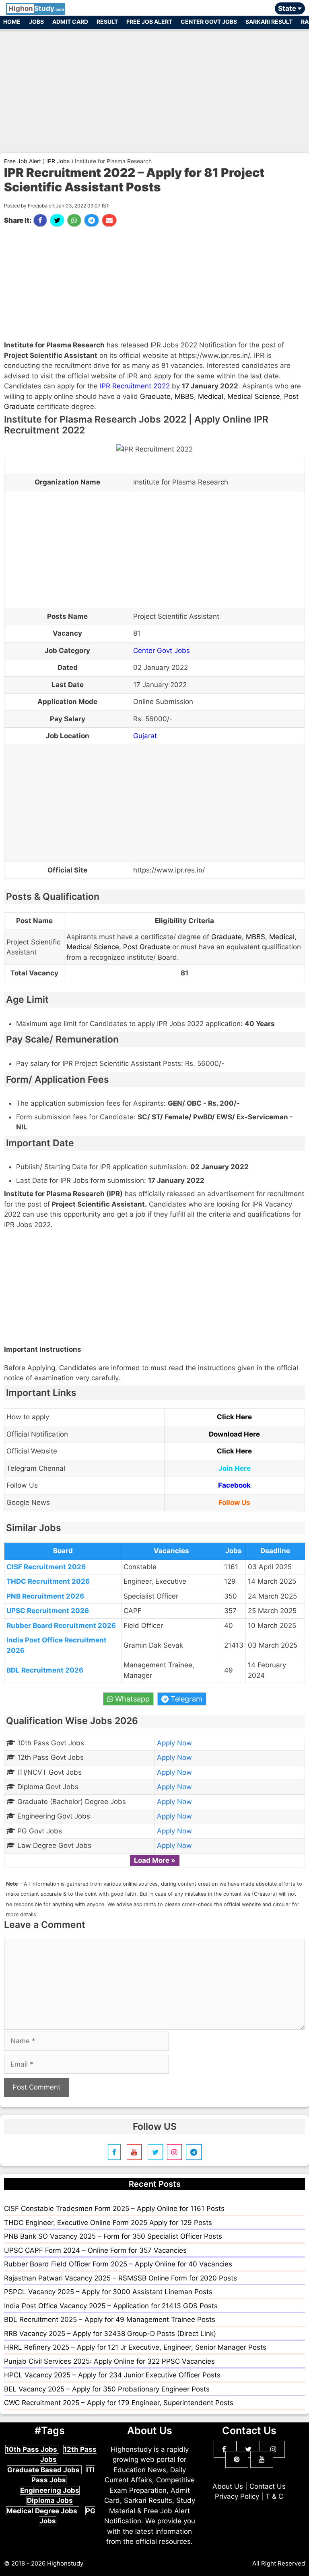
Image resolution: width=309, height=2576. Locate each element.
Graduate (155, 396)
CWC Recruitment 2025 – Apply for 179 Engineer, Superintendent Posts (119, 2403)
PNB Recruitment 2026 (45, 1596)
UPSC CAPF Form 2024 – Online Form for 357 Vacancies (95, 2250)
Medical (211, 396)
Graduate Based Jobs (44, 2470)
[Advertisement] (154, 88)
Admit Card (70, 22)
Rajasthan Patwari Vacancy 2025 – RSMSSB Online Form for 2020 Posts (121, 2278)
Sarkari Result (269, 22)
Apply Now (174, 1743)
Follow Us (234, 1502)
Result (107, 22)
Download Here (234, 1434)
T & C (274, 2496)
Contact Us (268, 2486)
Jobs (36, 22)
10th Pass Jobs (32, 2449)
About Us (228, 2486)
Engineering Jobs (50, 2490)
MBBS (184, 396)
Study (36, 8)
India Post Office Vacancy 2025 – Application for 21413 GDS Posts (111, 2306)
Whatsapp (131, 1699)
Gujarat (145, 736)
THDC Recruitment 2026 (48, 1581)
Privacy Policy (237, 2496)
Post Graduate (147, 947)
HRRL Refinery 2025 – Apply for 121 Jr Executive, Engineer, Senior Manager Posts (135, 2347)
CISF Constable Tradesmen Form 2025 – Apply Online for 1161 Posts (114, 2209)
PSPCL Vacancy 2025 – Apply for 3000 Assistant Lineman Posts (108, 2292)
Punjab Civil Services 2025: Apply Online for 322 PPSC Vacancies (109, 2361)
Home (12, 22)
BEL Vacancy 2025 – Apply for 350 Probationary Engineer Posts (107, 2389)
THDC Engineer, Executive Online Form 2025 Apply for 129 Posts (108, 2223)
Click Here (234, 1417)
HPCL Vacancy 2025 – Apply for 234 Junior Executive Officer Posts (112, 2375)
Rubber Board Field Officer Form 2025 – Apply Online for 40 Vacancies (118, 2264)
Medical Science (254, 396)
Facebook (234, 1485)
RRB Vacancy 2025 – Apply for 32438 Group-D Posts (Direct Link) (110, 2334)
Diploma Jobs (50, 2500)
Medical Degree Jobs (43, 2511)
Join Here (235, 1468)
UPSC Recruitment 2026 (48, 1611)
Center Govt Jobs (209, 22)
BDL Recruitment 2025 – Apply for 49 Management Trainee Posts (110, 2319)
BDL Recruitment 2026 (45, 1670)
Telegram (185, 1699)
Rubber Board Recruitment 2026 (61, 1626)
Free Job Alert (149, 22)
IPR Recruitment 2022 (135, 386)
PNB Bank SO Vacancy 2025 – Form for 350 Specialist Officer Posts (113, 2236)
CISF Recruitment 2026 (46, 1567)
